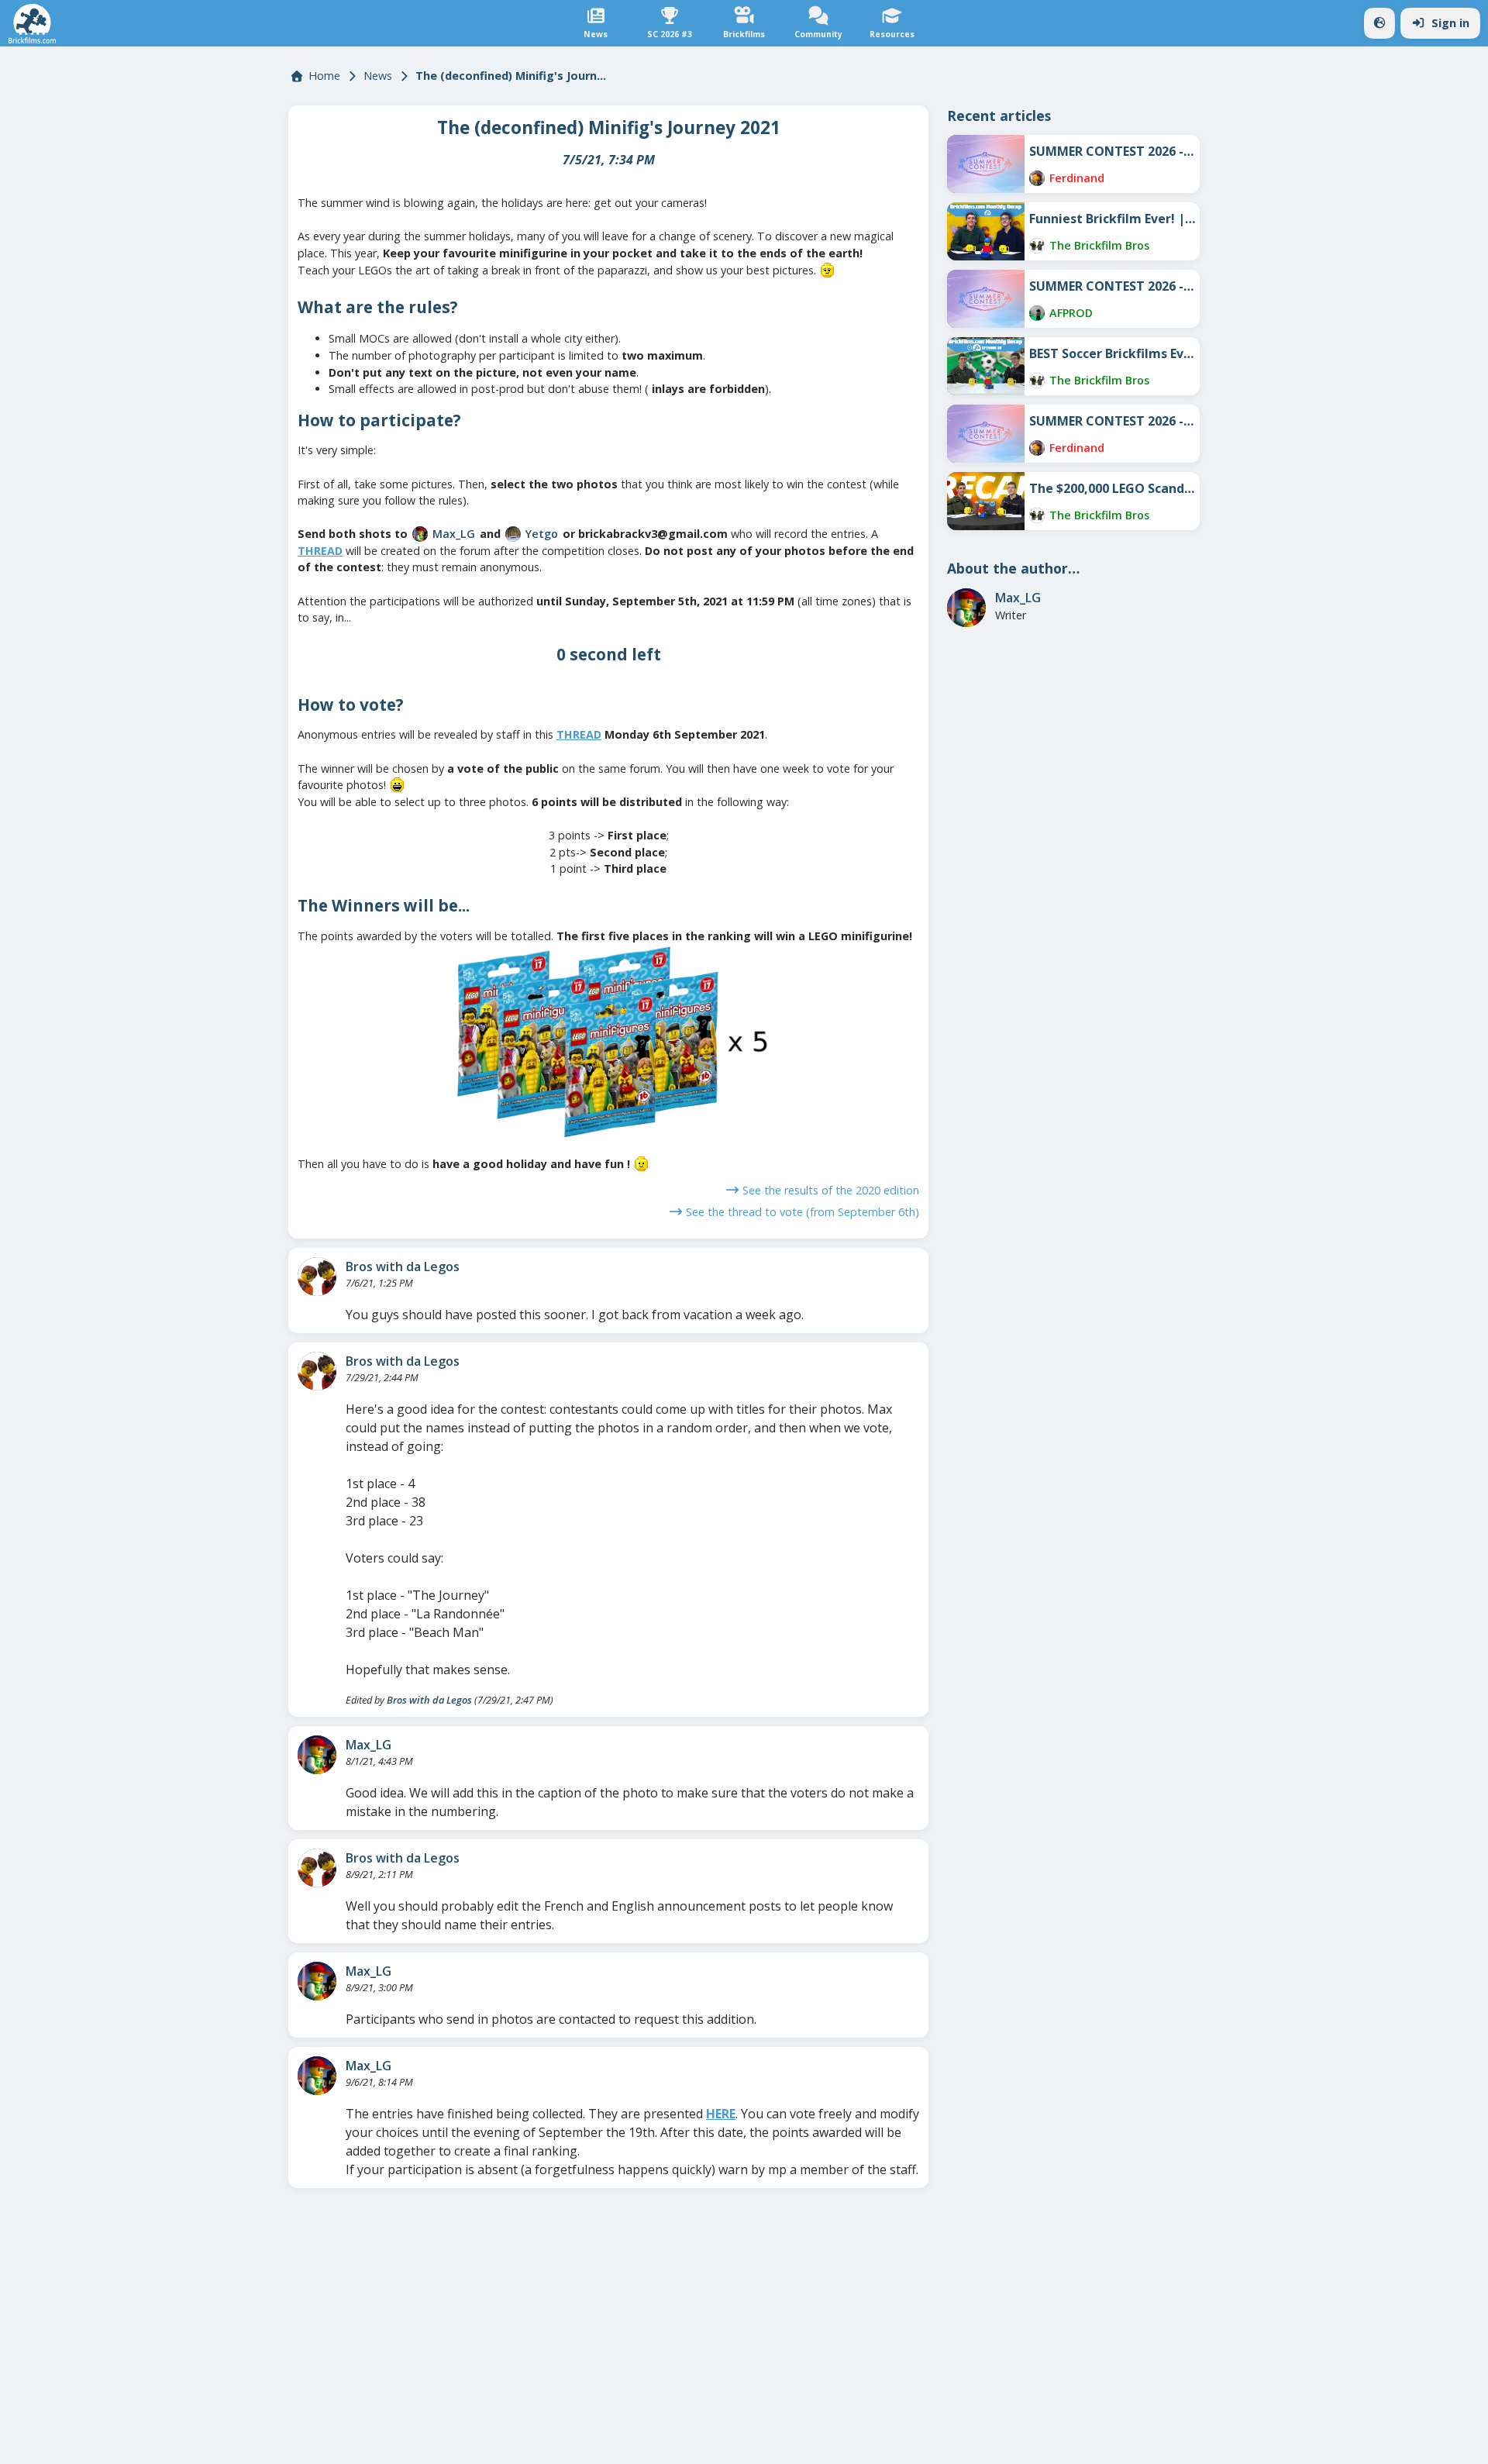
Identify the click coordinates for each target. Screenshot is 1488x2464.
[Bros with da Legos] (317, 1277)
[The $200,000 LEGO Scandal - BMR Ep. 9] (986, 501)
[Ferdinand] (1037, 178)
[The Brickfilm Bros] (1037, 246)
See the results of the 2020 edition (831, 1190)
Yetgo (542, 534)
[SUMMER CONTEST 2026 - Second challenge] (986, 299)
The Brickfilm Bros (1099, 245)
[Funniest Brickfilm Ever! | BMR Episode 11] (986, 231)
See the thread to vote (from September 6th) (803, 1212)
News (378, 76)
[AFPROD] (1037, 313)
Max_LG (454, 534)
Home (324, 76)
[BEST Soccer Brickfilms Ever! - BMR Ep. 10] (986, 366)
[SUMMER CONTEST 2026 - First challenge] (986, 434)
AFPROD (1071, 313)
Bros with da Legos (403, 1266)
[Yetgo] (513, 534)
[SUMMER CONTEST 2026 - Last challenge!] (986, 164)
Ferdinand (1077, 178)
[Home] (32, 24)
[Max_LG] (420, 534)
